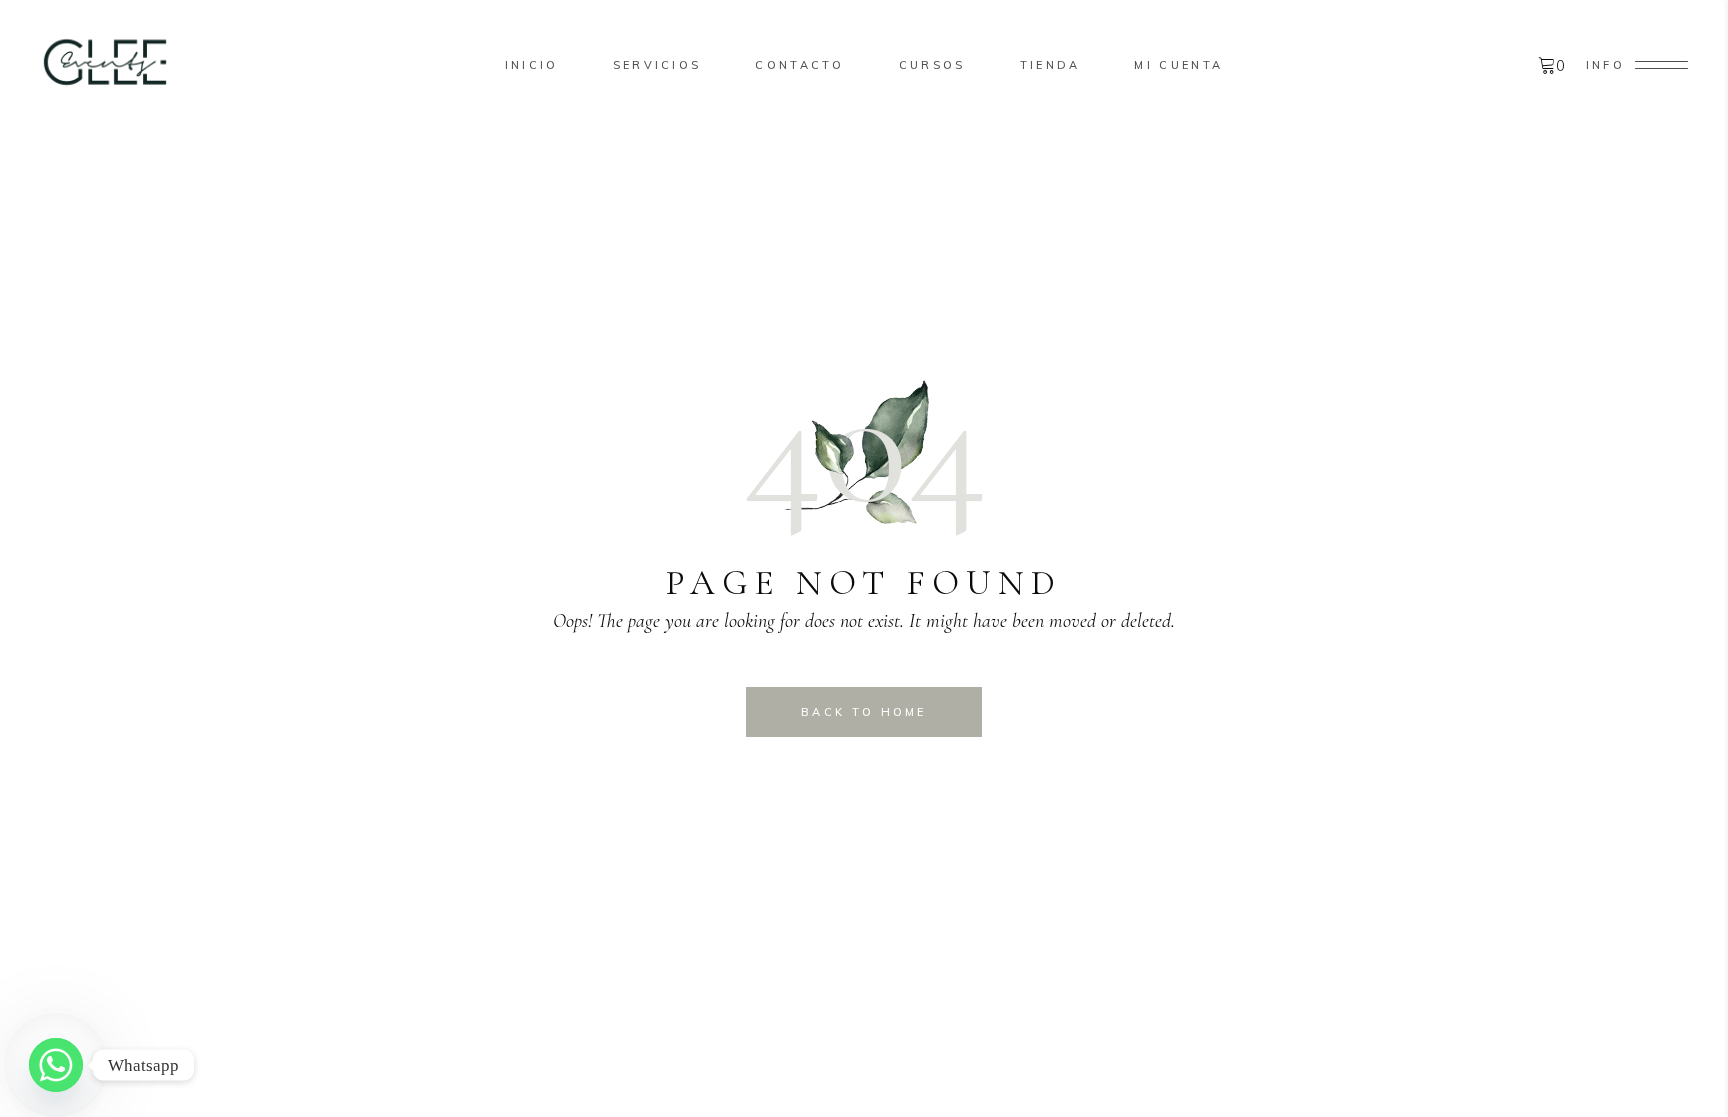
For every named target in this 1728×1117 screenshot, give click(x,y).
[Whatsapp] (56, 1065)
